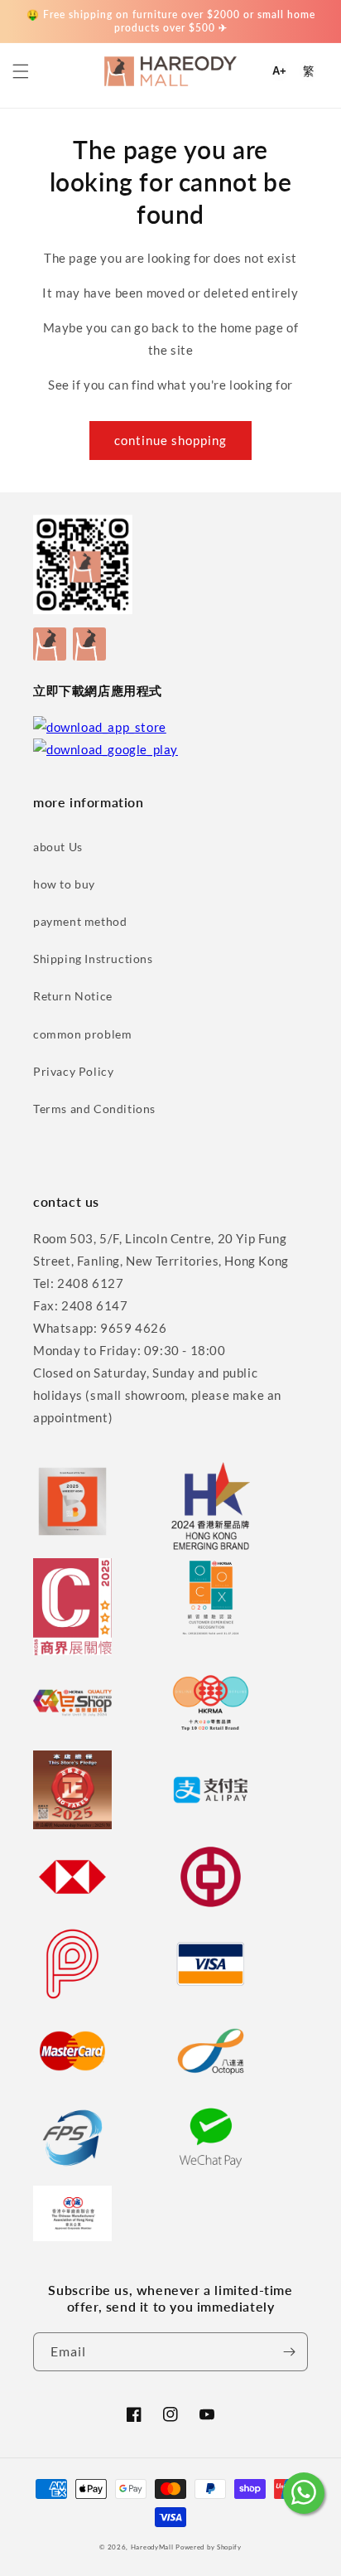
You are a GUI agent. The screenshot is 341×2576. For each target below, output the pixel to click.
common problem (82, 1034)
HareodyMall (152, 2547)
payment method (80, 921)
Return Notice (73, 996)
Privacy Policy (73, 1071)
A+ (279, 71)
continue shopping (170, 440)
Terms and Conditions (94, 1109)
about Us (58, 847)
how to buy (64, 884)
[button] (21, 71)
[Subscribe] (289, 2352)
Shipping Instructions (93, 959)
